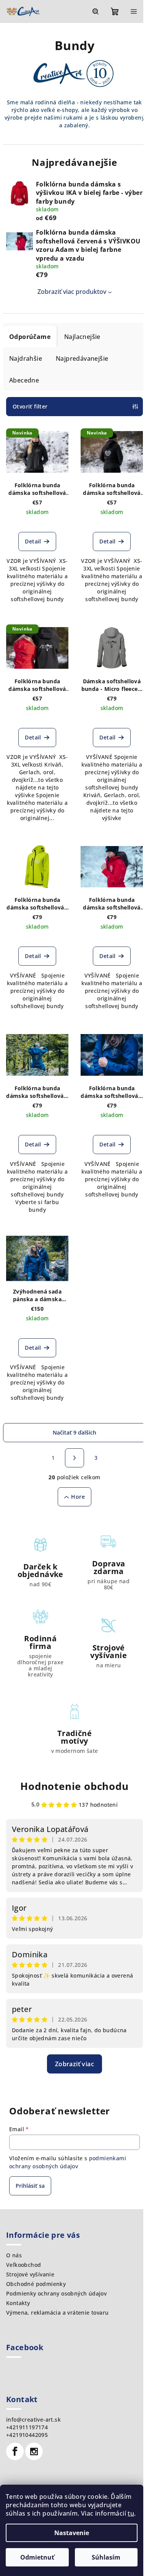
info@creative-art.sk (33, 2420)
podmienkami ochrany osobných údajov (68, 2162)
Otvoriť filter (30, 406)
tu (131, 2513)
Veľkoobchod (23, 2265)
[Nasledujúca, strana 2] (74, 1458)
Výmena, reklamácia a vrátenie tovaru (57, 2313)
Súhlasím (106, 2557)
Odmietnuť (37, 2557)
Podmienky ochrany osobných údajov (56, 2293)
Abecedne (24, 380)
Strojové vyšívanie (30, 2274)
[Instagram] (34, 2451)
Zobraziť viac (74, 2064)
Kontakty (18, 2303)
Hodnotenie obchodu (74, 1786)
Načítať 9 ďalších (74, 1432)
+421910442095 (27, 2435)
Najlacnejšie (82, 337)
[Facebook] (15, 2451)
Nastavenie (72, 2533)
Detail (33, 541)
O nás (14, 2255)
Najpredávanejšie (82, 358)
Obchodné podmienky (36, 2284)
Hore (78, 1497)
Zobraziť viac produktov (72, 292)
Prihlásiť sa (30, 2186)
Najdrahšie (26, 358)
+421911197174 (27, 2427)
